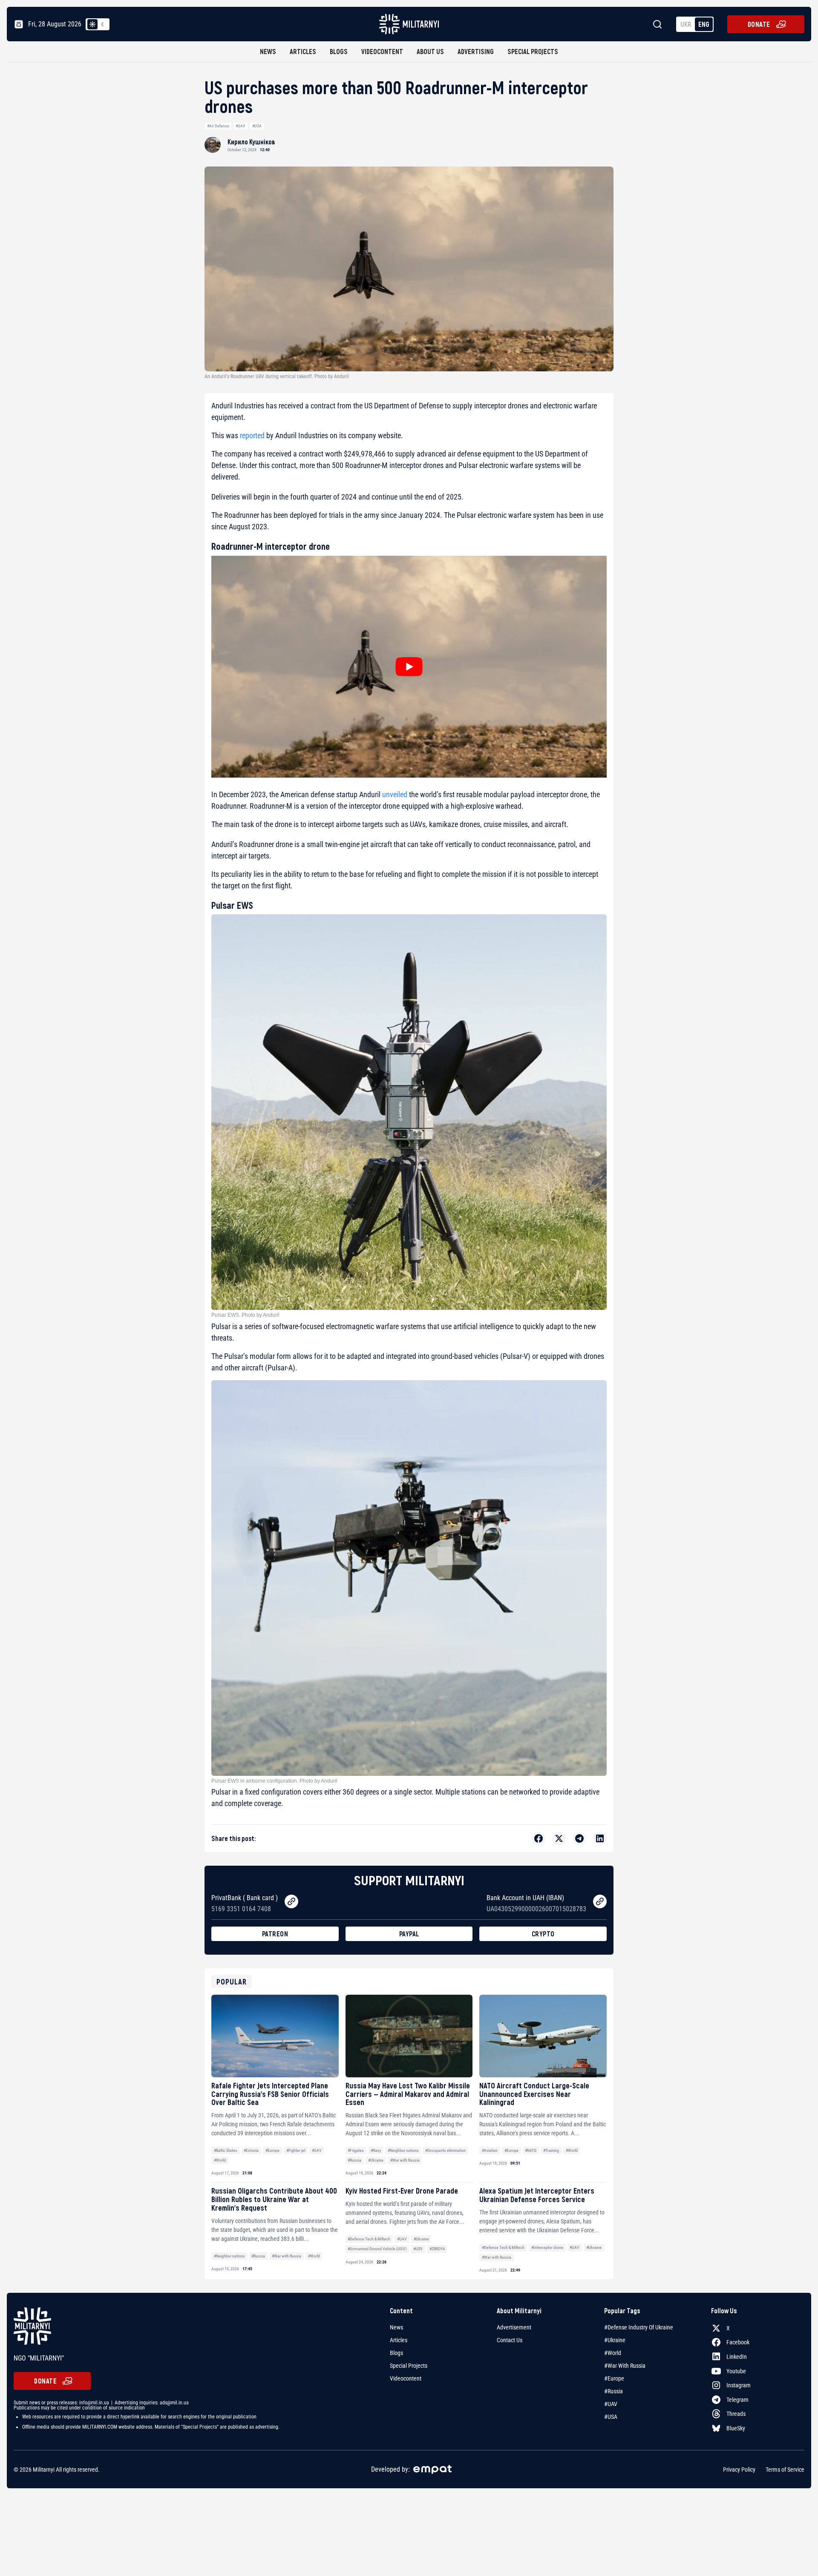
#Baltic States (226, 2150)
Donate (759, 24)
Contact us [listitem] (510, 2340)
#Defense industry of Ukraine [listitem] (639, 2327)
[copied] (291, 1901)
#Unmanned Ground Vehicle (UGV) (377, 2249)
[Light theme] (92, 24)
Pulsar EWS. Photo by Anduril (245, 1315)
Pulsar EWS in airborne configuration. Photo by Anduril (274, 1781)
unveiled (395, 794)
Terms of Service (785, 2470)
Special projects (533, 51)
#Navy (376, 2150)
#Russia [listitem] (613, 2391)
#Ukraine (376, 2160)
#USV (418, 2249)
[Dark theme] (103, 24)
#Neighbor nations (403, 2150)
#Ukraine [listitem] (615, 2340)
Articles (303, 51)
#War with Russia (405, 2160)
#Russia (354, 2160)
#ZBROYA (437, 2249)
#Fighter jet (296, 2150)
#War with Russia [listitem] (625, 2366)
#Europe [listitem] (614, 2378)
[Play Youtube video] (409, 667)
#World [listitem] (613, 2353)
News (268, 51)
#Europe (272, 2150)
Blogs (339, 51)
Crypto (543, 1934)
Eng (704, 24)
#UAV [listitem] (611, 2404)
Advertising (476, 51)
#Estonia (251, 2150)
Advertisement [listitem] (514, 2327)
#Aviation (490, 2150)
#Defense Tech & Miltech (369, 2239)
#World (220, 2160)
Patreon (275, 1934)
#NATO (531, 2150)
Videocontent (382, 51)
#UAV (241, 126)
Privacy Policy (739, 2470)
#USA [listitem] (611, 2417)
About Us (430, 51)
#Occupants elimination (445, 2150)
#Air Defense (218, 126)
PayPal (409, 1934)
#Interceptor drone (547, 2247)
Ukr (686, 24)
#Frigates (356, 2150)
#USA (257, 126)
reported (252, 435)
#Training (551, 2150)
